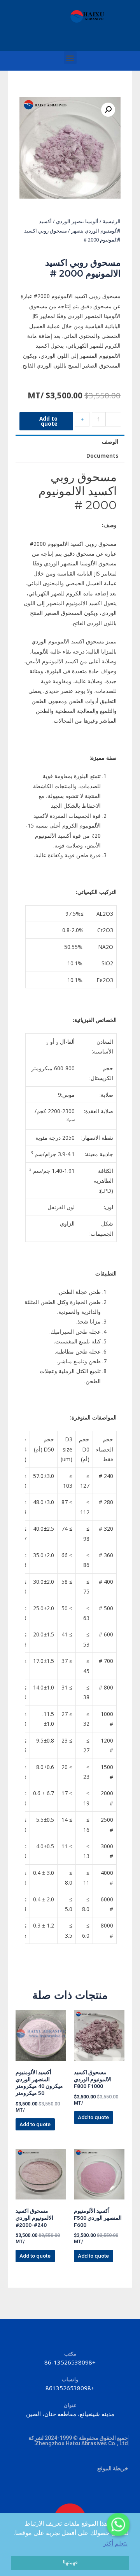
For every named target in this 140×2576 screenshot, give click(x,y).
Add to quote (48, 421)
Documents (102, 456)
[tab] (70, 442)
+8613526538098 (70, 2388)
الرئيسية (112, 221)
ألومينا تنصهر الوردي (77, 221)
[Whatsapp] (118, 2524)
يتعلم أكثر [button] (115, 2543)
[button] (70, 58)
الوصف (110, 441)
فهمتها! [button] (70, 2563)
